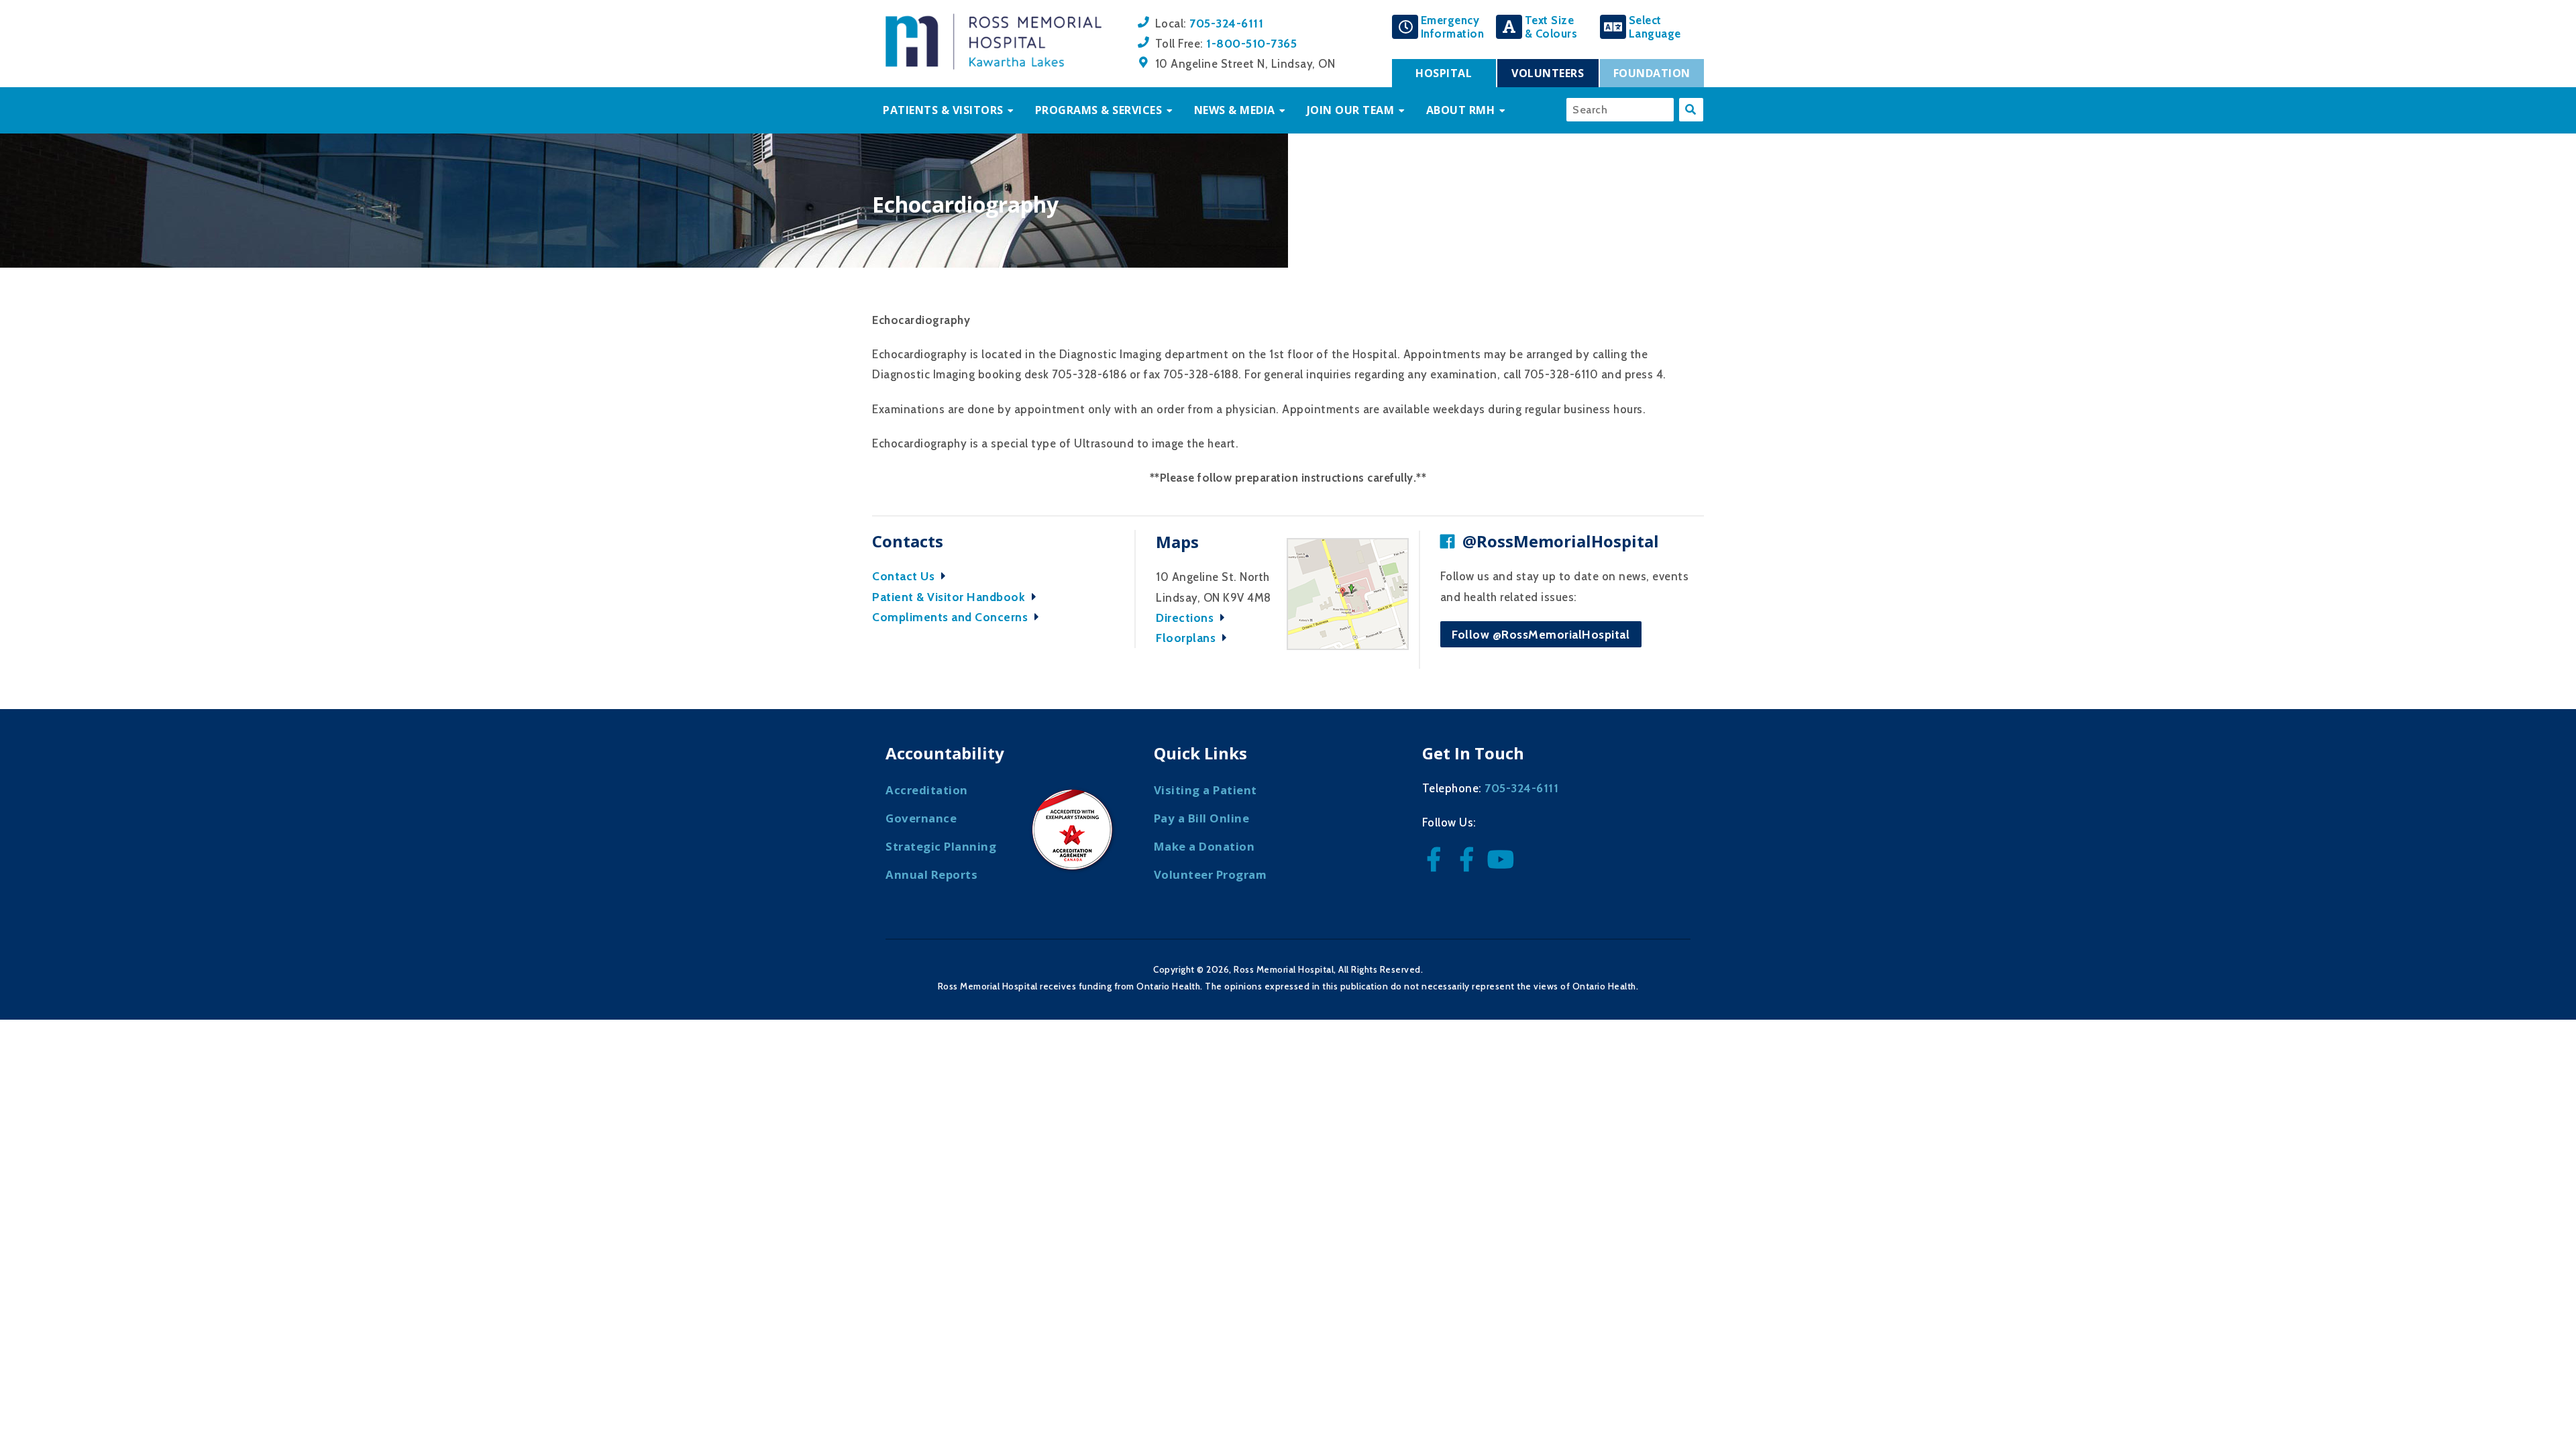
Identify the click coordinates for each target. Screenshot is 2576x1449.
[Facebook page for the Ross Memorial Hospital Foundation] (1470, 864)
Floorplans (1187, 638)
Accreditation (927, 790)
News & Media (1235, 110)
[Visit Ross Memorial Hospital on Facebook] (1437, 864)
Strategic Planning (941, 846)
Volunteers (1548, 73)
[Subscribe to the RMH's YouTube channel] (1502, 864)
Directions (1186, 618)
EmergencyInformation (1453, 27)
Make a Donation (1204, 846)
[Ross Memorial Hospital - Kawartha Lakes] (994, 66)
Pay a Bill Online (1202, 818)
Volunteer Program (1211, 874)
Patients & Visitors (943, 110)
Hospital (1444, 73)
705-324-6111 (1226, 23)
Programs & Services (1099, 110)
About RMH (1461, 110)
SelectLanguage (1655, 27)
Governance (921, 818)
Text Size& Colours (1551, 27)
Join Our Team (1351, 110)
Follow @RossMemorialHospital (1541, 634)
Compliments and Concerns (952, 617)
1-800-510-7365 (1251, 43)
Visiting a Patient (1205, 790)
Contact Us (905, 576)
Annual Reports (931, 874)
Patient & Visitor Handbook (950, 597)
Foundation (1652, 73)
